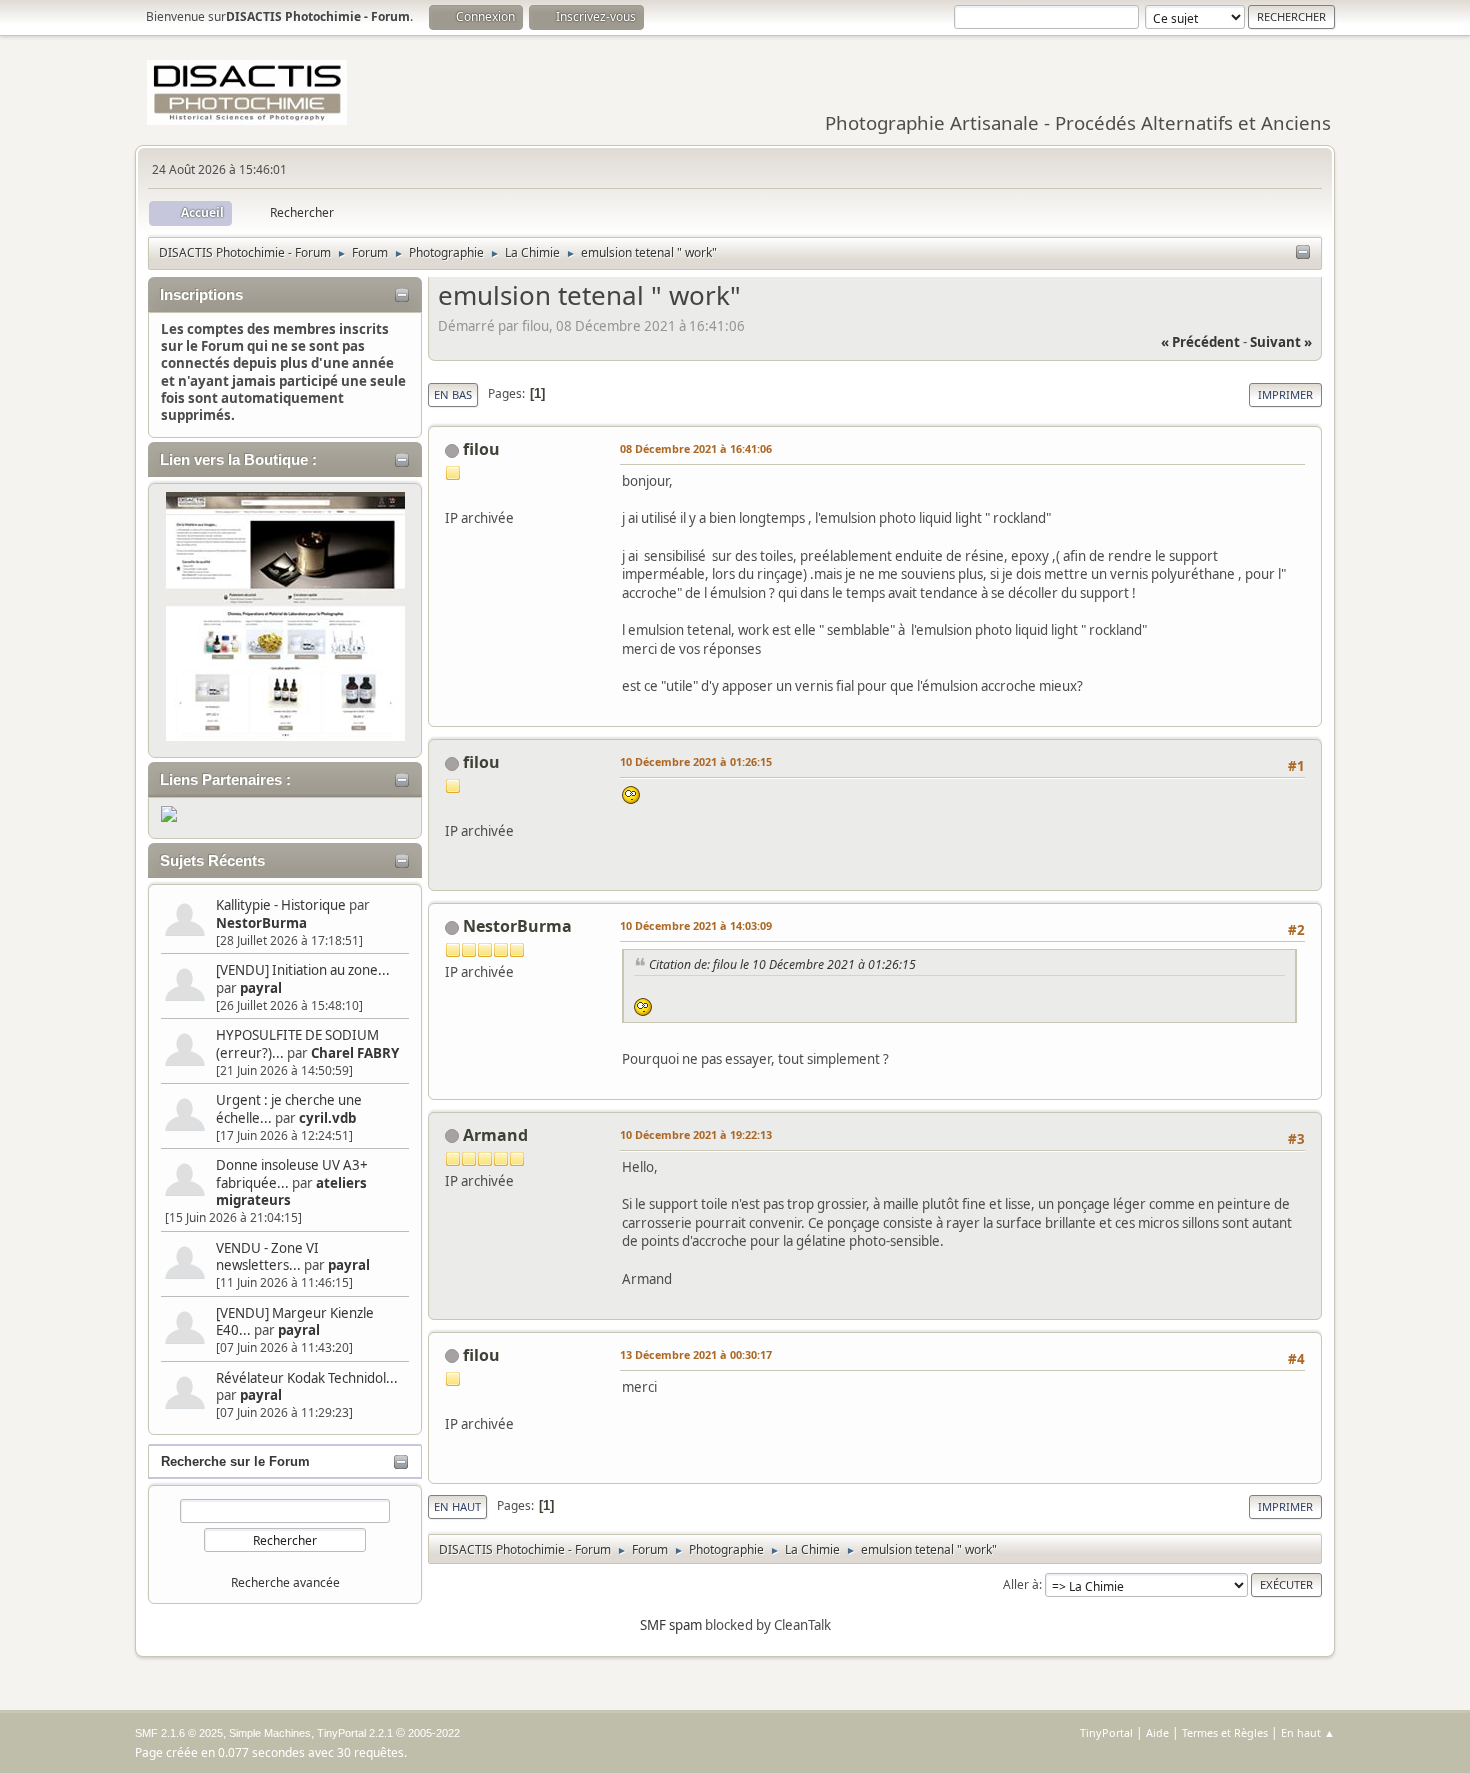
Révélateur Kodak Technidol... (307, 1378)
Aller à (1021, 1584)
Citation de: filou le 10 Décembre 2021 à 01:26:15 (782, 964)
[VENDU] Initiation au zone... (303, 970)
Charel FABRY (355, 1053)
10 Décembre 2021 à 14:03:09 (696, 925)
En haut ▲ (1308, 1732)
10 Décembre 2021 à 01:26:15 (696, 761)
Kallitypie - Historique (281, 905)
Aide (1157, 1732)
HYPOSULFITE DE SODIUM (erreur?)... (297, 1043)
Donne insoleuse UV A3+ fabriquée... (292, 1173)
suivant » (1281, 342)
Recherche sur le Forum (235, 1461)
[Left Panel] (1303, 253)
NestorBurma (261, 923)
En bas (453, 394)
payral (261, 988)
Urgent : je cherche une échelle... (289, 1108)
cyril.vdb (327, 1118)
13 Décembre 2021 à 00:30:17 (696, 1354)
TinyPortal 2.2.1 (355, 1733)
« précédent (1200, 342)
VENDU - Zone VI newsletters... (267, 1256)
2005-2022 (434, 1733)
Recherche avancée (285, 1582)
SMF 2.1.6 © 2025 (179, 1733)
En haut (457, 1506)
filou (481, 449)
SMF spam (671, 1625)
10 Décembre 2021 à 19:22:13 (696, 1134)
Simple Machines (270, 1733)
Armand (495, 1135)
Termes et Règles (1225, 1732)
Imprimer (1285, 394)
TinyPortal (1106, 1732)
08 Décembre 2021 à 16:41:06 (696, 448)
